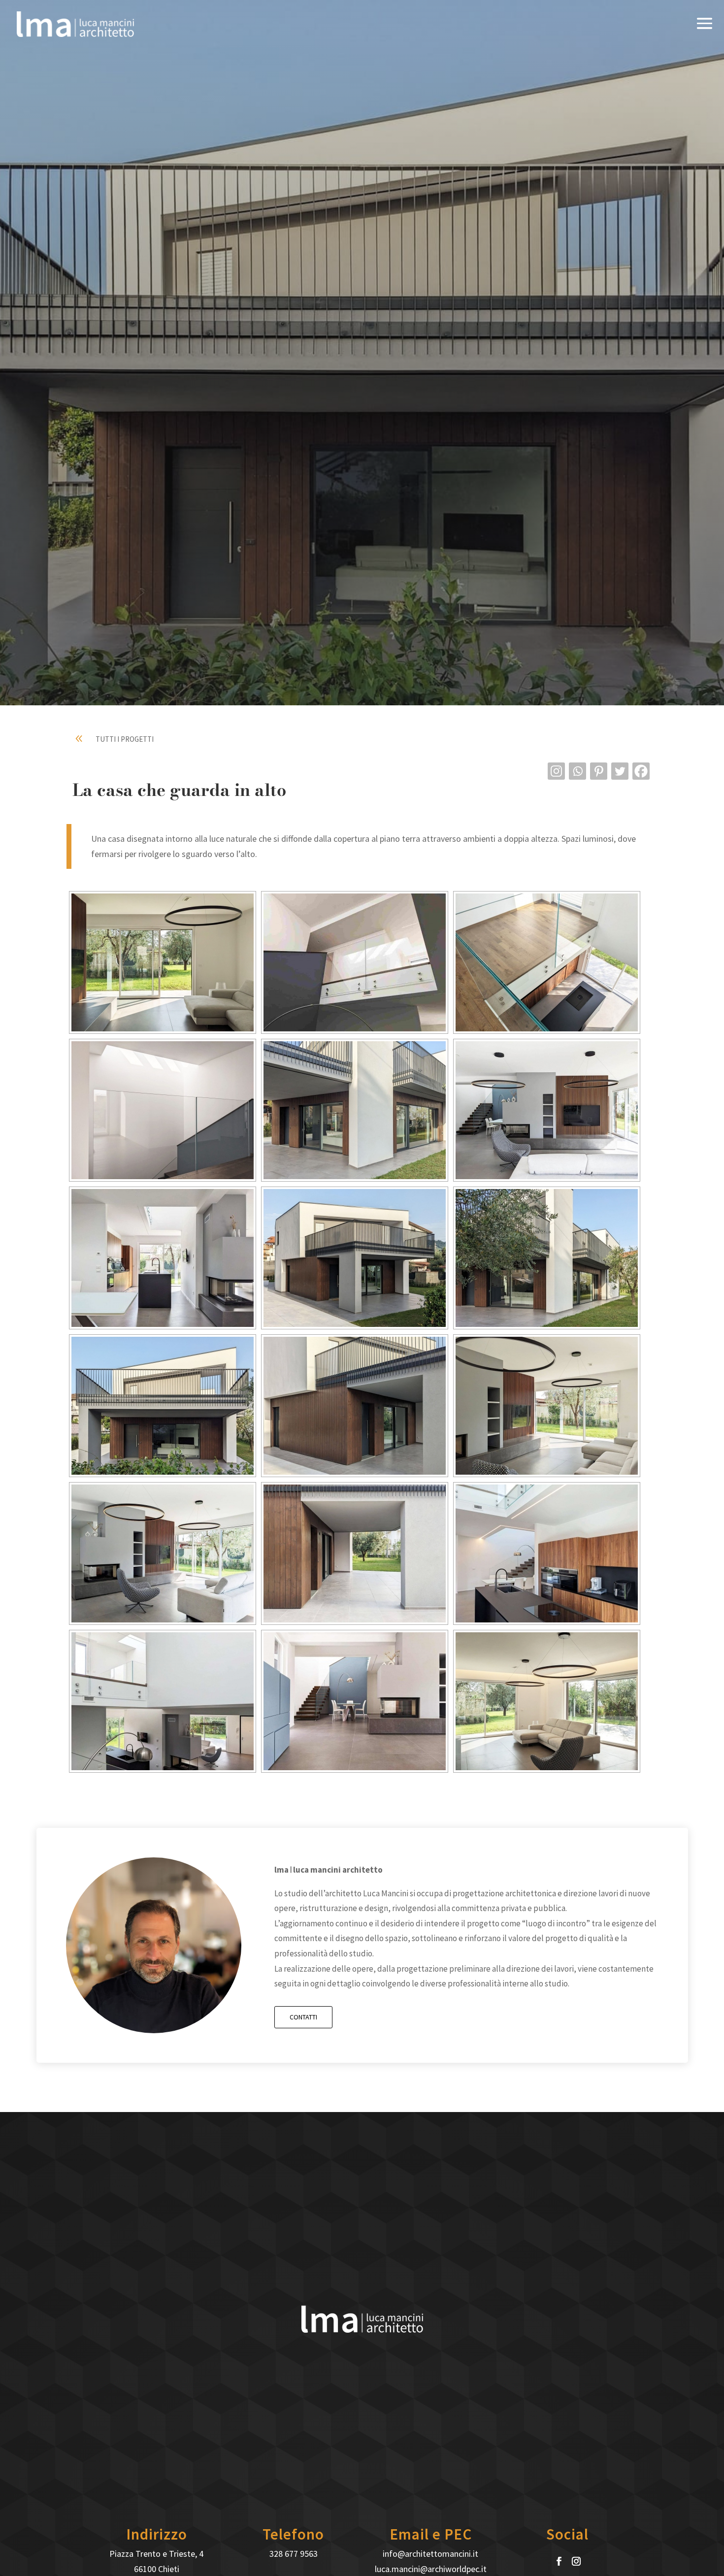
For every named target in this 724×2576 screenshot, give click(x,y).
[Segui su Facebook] (559, 2561)
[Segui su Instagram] (576, 2561)
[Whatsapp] (577, 771)
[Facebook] (641, 771)
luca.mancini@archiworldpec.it (431, 2569)
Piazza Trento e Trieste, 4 (156, 2554)
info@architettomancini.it (430, 2554)
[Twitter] (620, 771)
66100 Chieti (157, 2569)
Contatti (303, 2017)
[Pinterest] (599, 771)
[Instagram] (556, 771)
